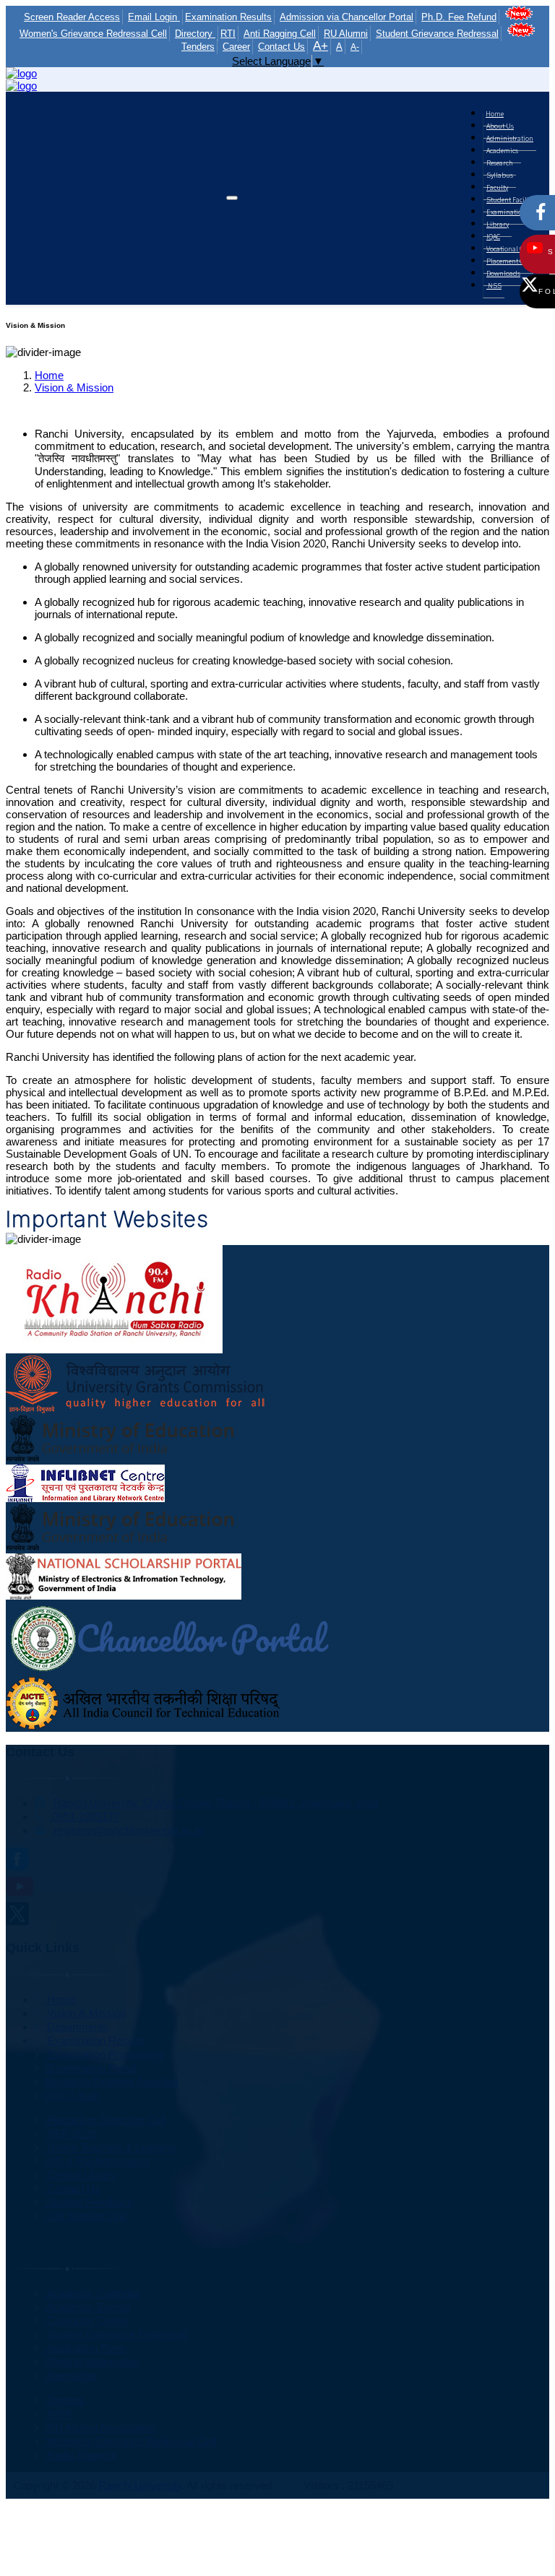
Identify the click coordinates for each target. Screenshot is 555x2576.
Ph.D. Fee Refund (459, 17)
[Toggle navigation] (232, 198)
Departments (76, 2027)
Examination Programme (104, 2054)
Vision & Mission (74, 387)
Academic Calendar (92, 2293)
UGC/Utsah (72, 2095)
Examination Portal (90, 2068)
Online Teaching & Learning (110, 2147)
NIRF (58, 2414)
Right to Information (91, 2362)
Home (49, 375)
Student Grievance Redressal (437, 34)
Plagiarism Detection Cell (105, 2120)
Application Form (85, 2348)
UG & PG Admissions (97, 2161)
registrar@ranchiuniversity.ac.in (127, 1830)
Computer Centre (86, 2321)
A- (355, 47)
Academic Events (87, 2307)
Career (236, 47)
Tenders (64, 2400)
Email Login (154, 17)
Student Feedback (89, 2202)
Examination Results (228, 17)
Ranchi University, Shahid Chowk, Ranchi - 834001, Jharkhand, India (214, 1803)
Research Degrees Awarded (111, 2082)
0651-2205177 (84, 1817)
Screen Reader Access (72, 17)
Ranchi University (140, 2485)
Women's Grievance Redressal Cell (130, 2441)
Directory (195, 34)
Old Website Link (86, 2216)
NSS (494, 285)
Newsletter (71, 2376)
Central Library (80, 2175)
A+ (320, 46)
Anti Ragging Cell (280, 34)
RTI (228, 34)
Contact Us (281, 47)
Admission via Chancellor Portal (347, 17)
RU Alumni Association (99, 2428)
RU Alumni (346, 34)
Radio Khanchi (80, 2455)
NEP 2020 (70, 2134)
